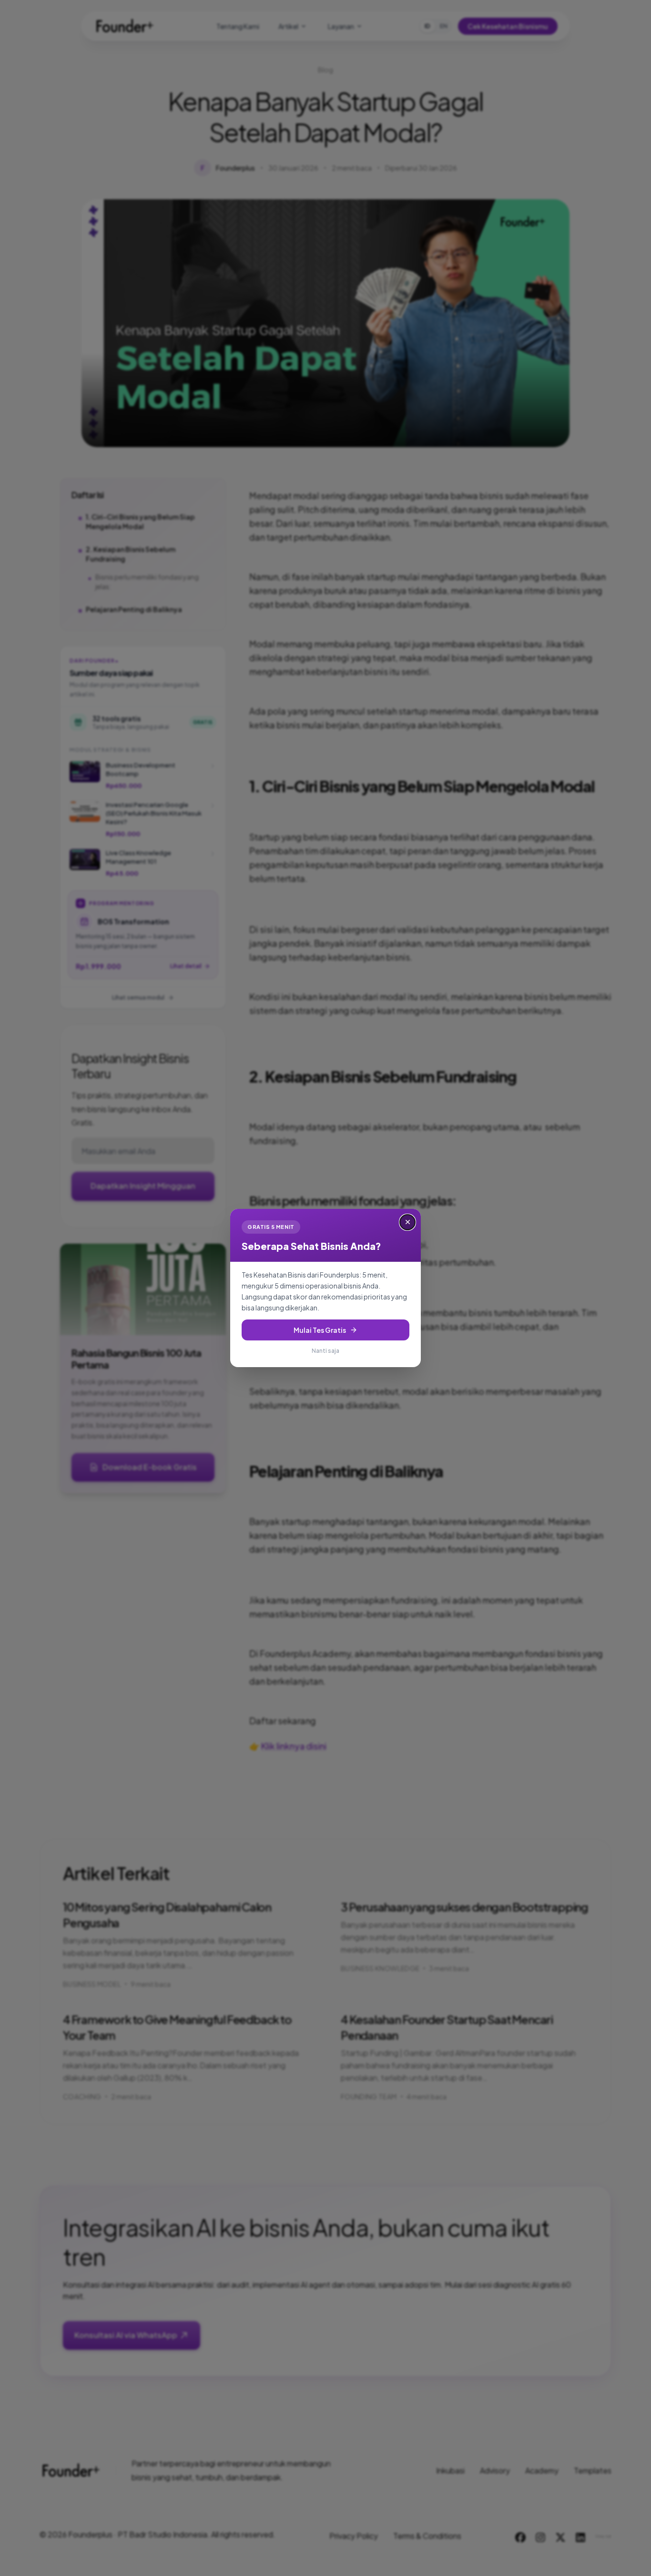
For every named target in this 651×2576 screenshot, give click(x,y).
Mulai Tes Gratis (320, 1330)
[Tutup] (407, 1222)
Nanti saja (325, 1351)
